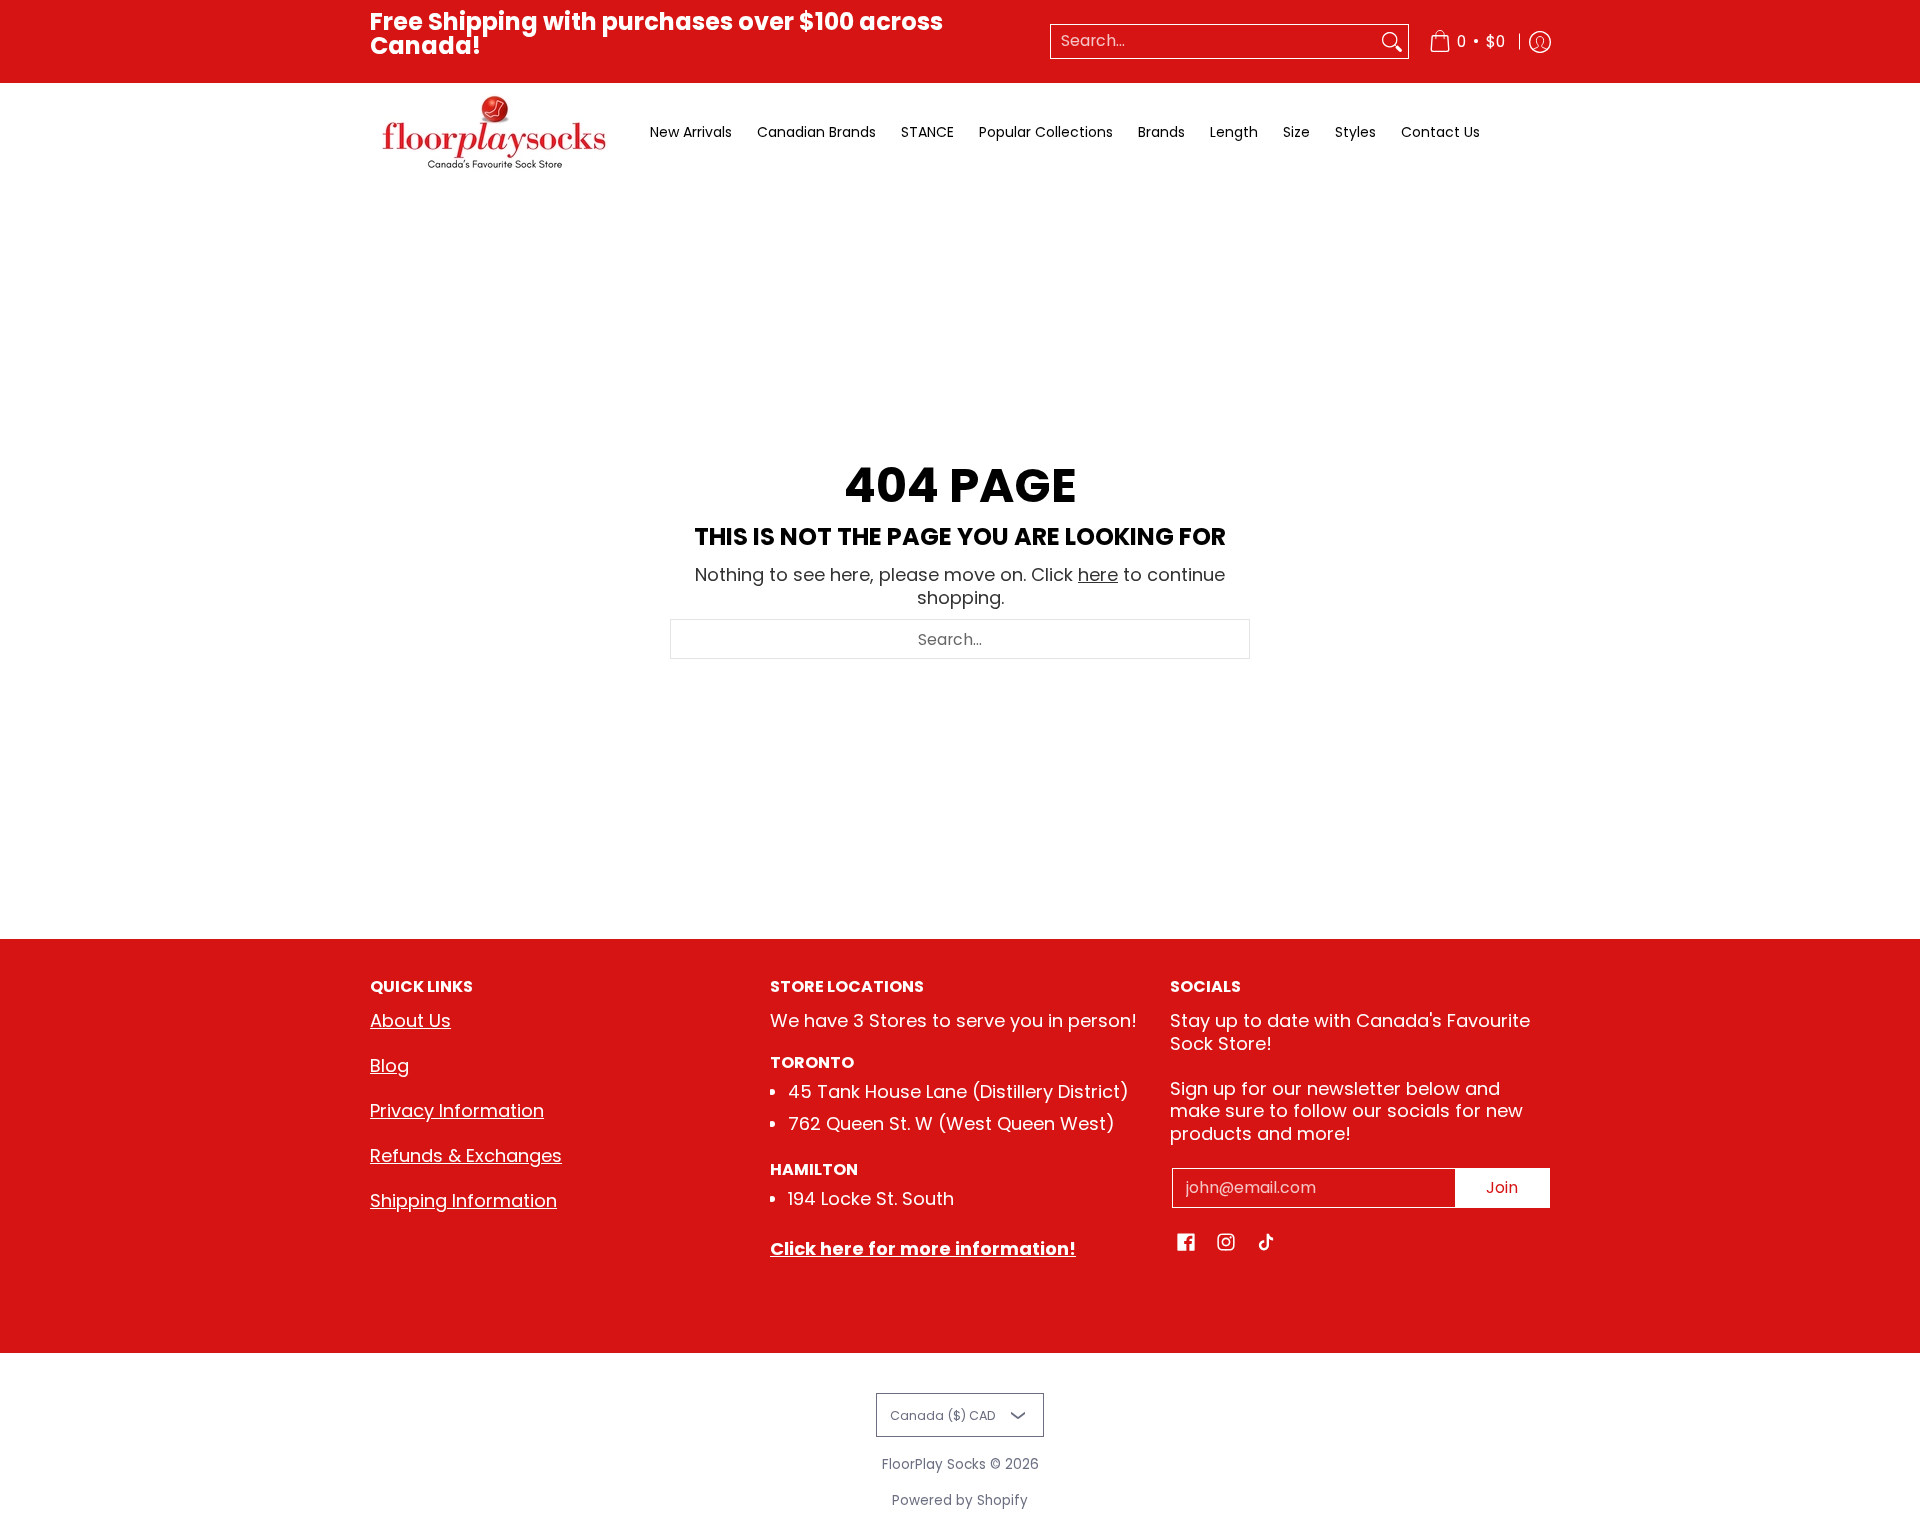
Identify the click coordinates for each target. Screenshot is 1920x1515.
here (1098, 574)
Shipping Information (463, 1200)
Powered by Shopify (960, 1500)
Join (1502, 1187)
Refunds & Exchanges (466, 1155)
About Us (410, 1020)
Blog (389, 1065)
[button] (1186, 1244)
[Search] (1392, 41)
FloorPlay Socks (934, 1464)
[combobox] (1213, 41)
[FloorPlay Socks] (495, 132)
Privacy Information (457, 1110)
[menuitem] (1467, 41)
